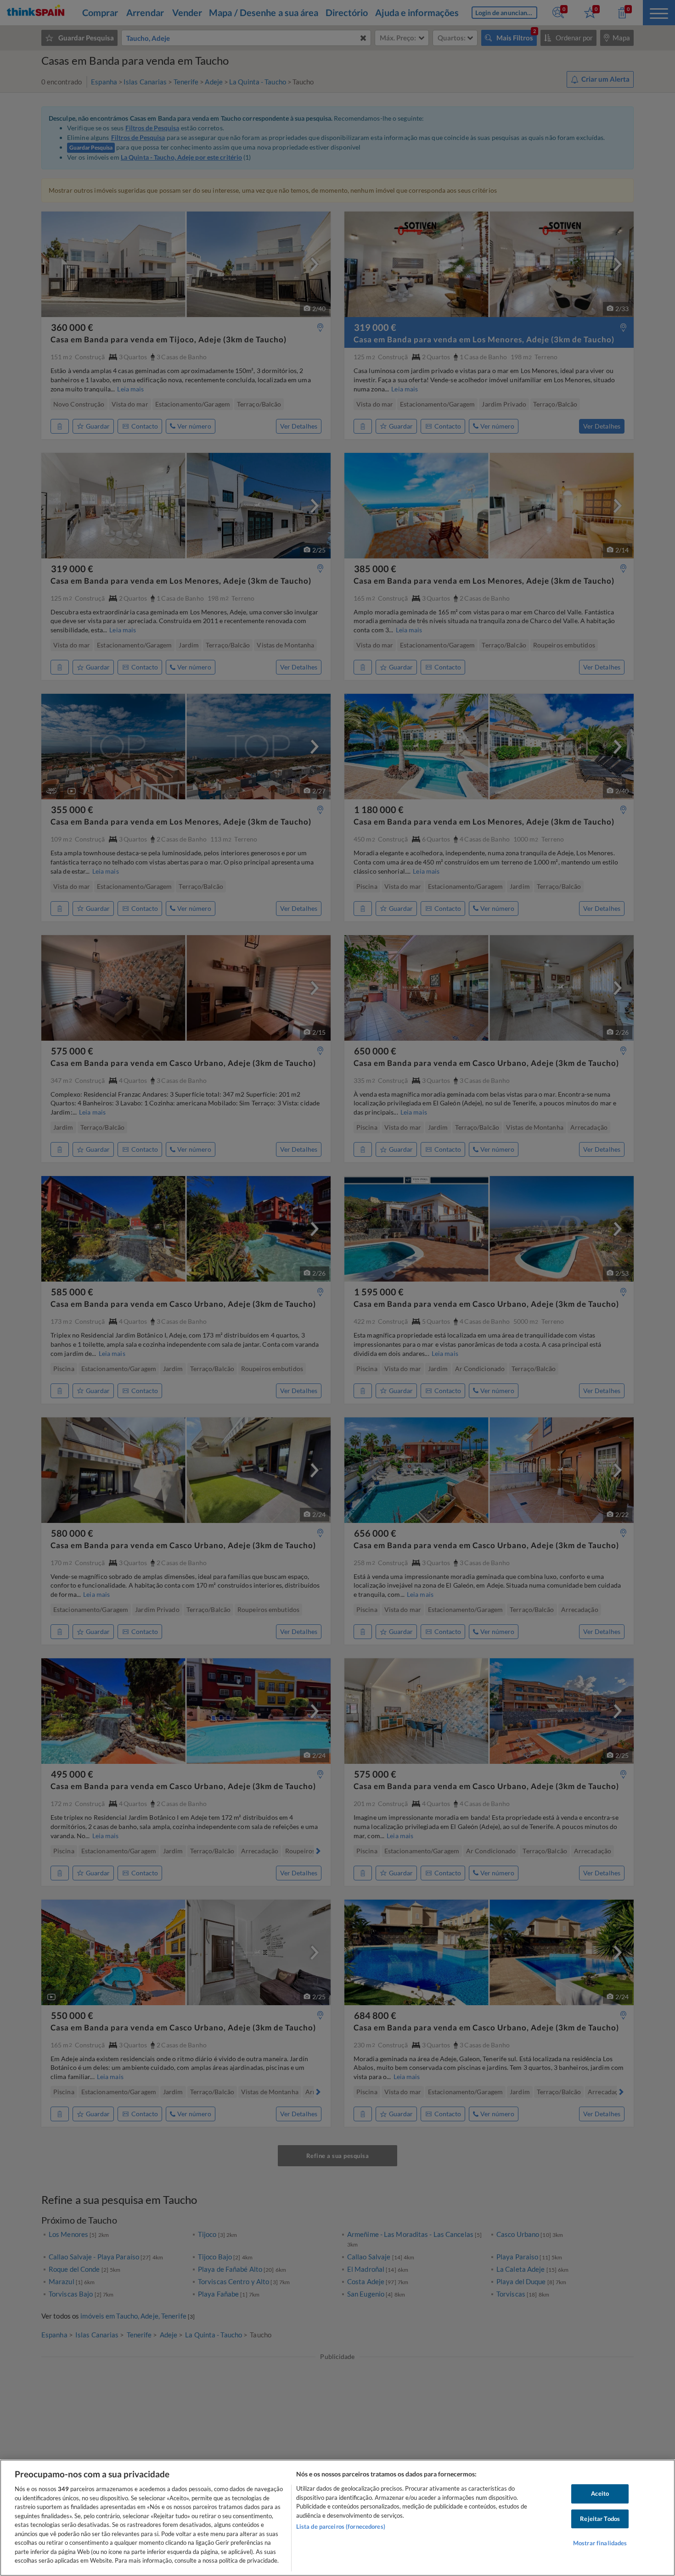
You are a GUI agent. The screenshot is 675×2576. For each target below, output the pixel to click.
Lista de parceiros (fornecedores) (341, 2526)
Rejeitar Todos (600, 2519)
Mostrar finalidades (600, 2543)
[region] (337, 2518)
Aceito (600, 2493)
